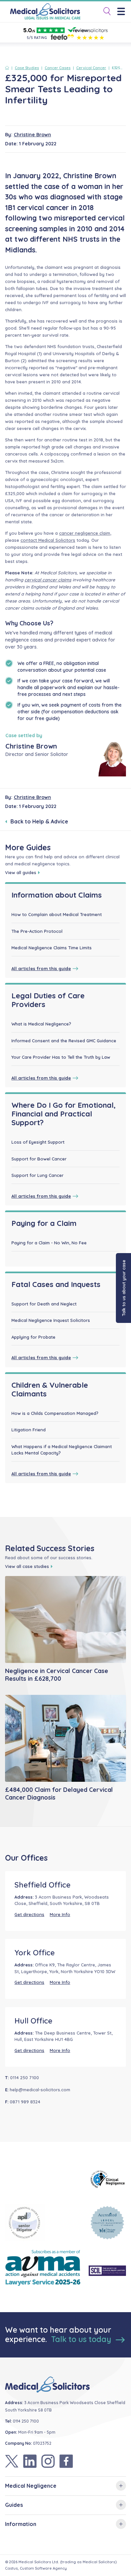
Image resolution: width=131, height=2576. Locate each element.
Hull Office (33, 2021)
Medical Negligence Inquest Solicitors (51, 1320)
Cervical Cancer (91, 68)
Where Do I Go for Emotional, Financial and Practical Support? (63, 1114)
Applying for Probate (33, 1337)
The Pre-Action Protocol (37, 931)
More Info (60, 1914)
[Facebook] (66, 2461)
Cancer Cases (58, 68)
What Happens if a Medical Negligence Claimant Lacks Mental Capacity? (62, 1450)
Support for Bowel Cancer (39, 1159)
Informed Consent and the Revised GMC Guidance (64, 1041)
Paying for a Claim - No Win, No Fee (49, 1243)
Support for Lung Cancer (37, 1175)
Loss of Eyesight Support (38, 1142)
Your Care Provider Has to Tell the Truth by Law (61, 1057)
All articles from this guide (41, 968)
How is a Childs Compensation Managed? (55, 1413)
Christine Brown (32, 135)
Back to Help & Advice (39, 821)
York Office (35, 1953)
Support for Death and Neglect (44, 1304)
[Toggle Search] (104, 12)
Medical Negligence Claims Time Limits (52, 948)
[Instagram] (48, 2461)
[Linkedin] (30, 2461)
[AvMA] (43, 2271)
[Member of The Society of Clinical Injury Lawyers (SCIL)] (107, 2271)
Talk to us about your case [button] (124, 1288)
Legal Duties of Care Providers (48, 1000)
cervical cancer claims (48, 580)
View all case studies (27, 1566)
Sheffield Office (42, 1885)
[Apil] (43, 2223)
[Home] (8, 68)
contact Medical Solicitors (48, 540)
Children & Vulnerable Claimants (50, 1389)
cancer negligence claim (85, 533)
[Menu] (123, 12)
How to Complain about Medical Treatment (57, 914)
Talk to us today (82, 2339)
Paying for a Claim (44, 1223)
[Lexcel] (107, 2223)
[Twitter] (12, 2461)
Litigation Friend (29, 1430)
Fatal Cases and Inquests (56, 1284)
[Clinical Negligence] (107, 2179)
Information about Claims (57, 895)
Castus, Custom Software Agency (36, 2568)
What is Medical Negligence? (41, 1024)
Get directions (29, 1914)
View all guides (21, 872)
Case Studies (27, 68)
